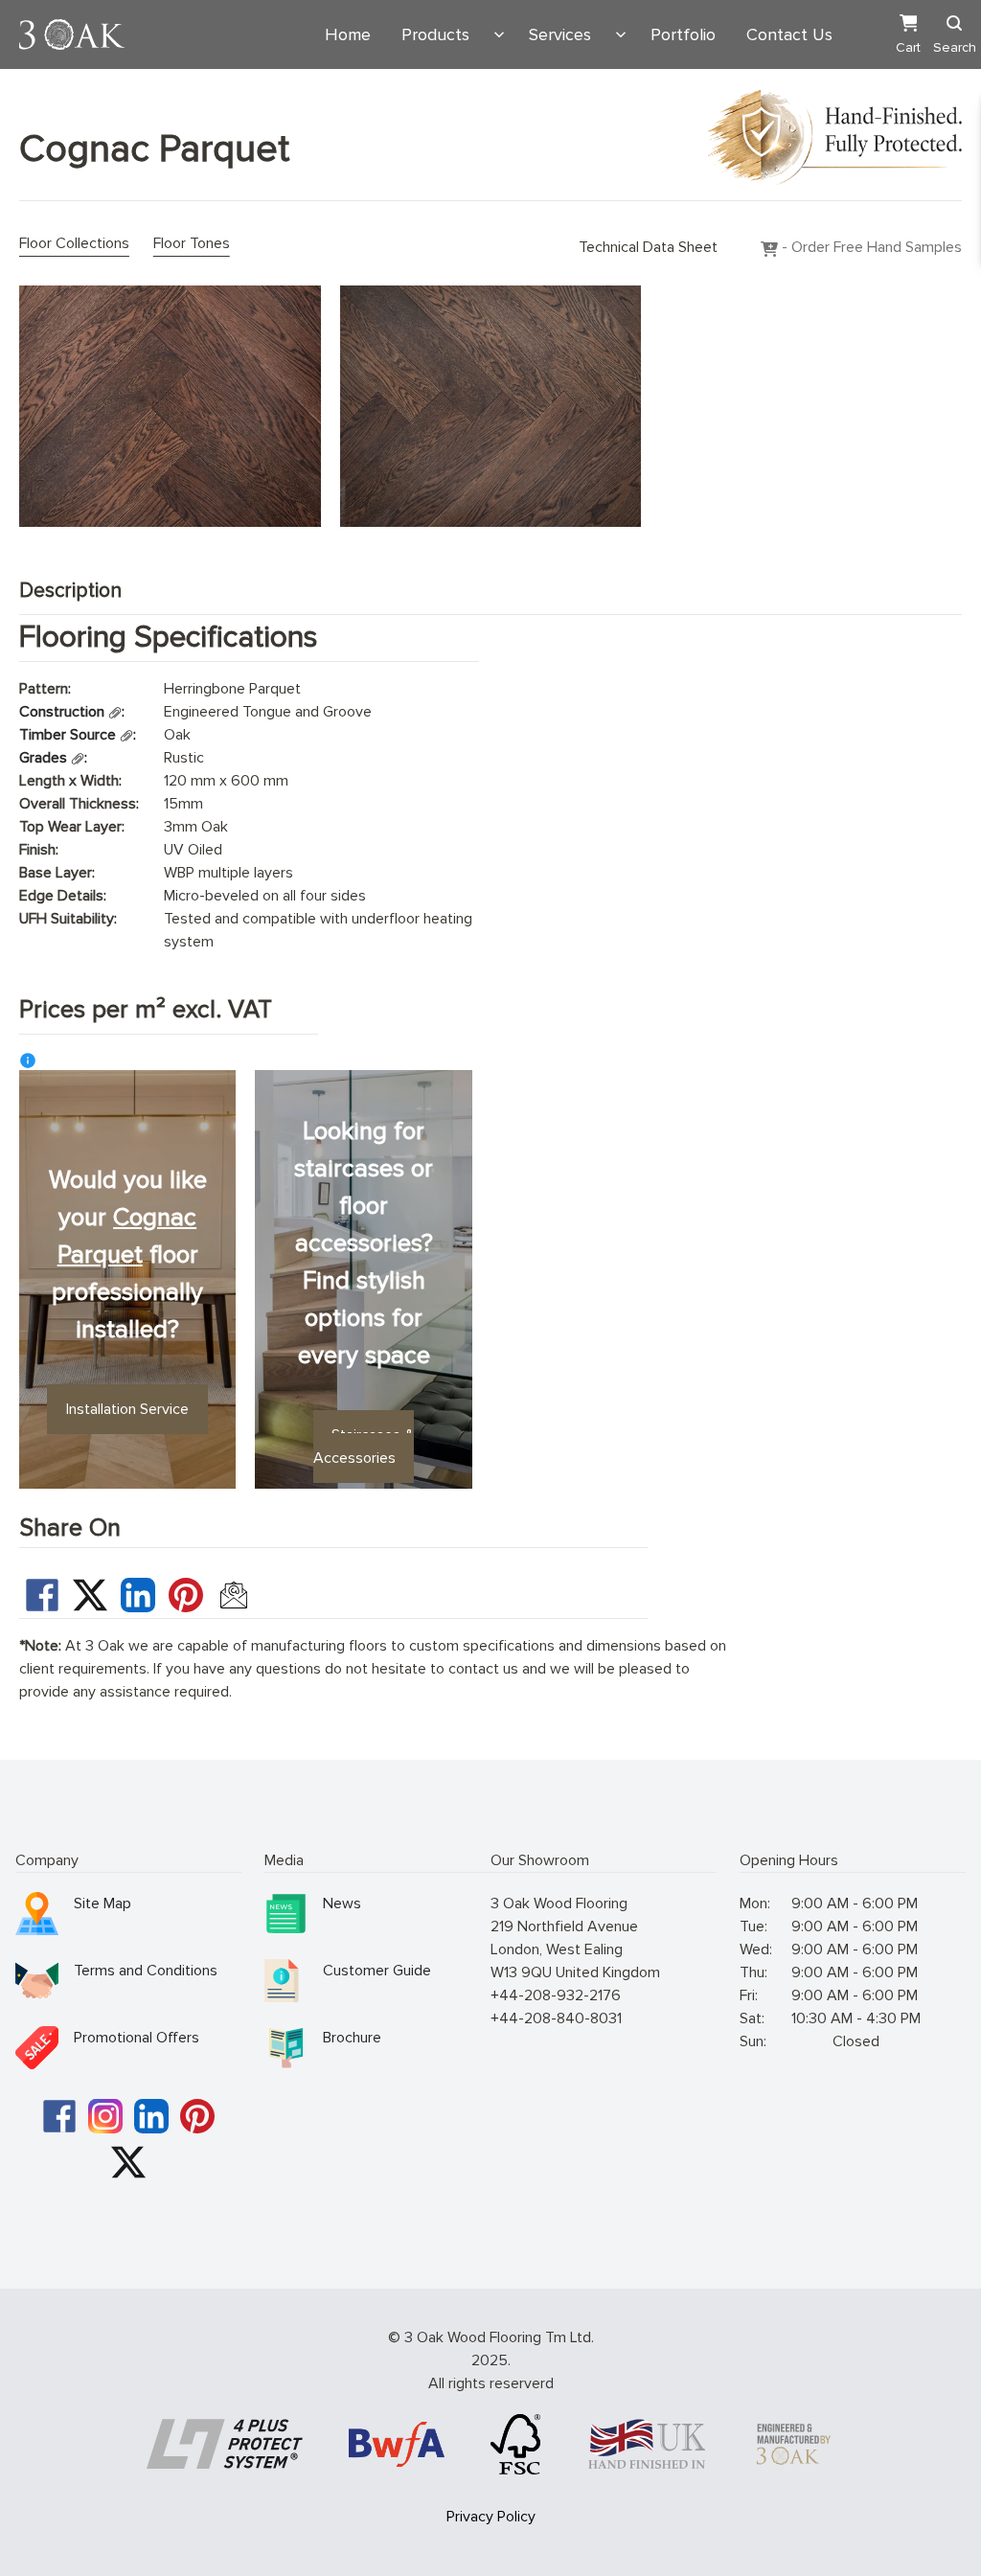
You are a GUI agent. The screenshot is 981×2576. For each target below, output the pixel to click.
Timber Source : (78, 735)
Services (560, 34)
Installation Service (127, 1409)
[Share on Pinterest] (186, 1595)
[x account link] (128, 2162)
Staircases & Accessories (364, 1447)
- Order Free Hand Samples (870, 247)
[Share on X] (90, 1595)
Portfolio (683, 34)
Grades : (53, 758)
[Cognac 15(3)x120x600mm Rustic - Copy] (491, 406)
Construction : (72, 712)
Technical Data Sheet (648, 247)
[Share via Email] (234, 1595)
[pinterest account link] (197, 2116)
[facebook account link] (59, 2116)
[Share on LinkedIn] (138, 1595)
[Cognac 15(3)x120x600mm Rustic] (170, 406)
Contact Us (789, 34)
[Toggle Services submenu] (621, 34)
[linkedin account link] (151, 2116)
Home (348, 34)
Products (435, 34)
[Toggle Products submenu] (499, 34)
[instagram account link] (105, 2116)
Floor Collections (74, 243)
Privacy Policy (491, 2517)
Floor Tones (192, 243)
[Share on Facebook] (42, 1595)
